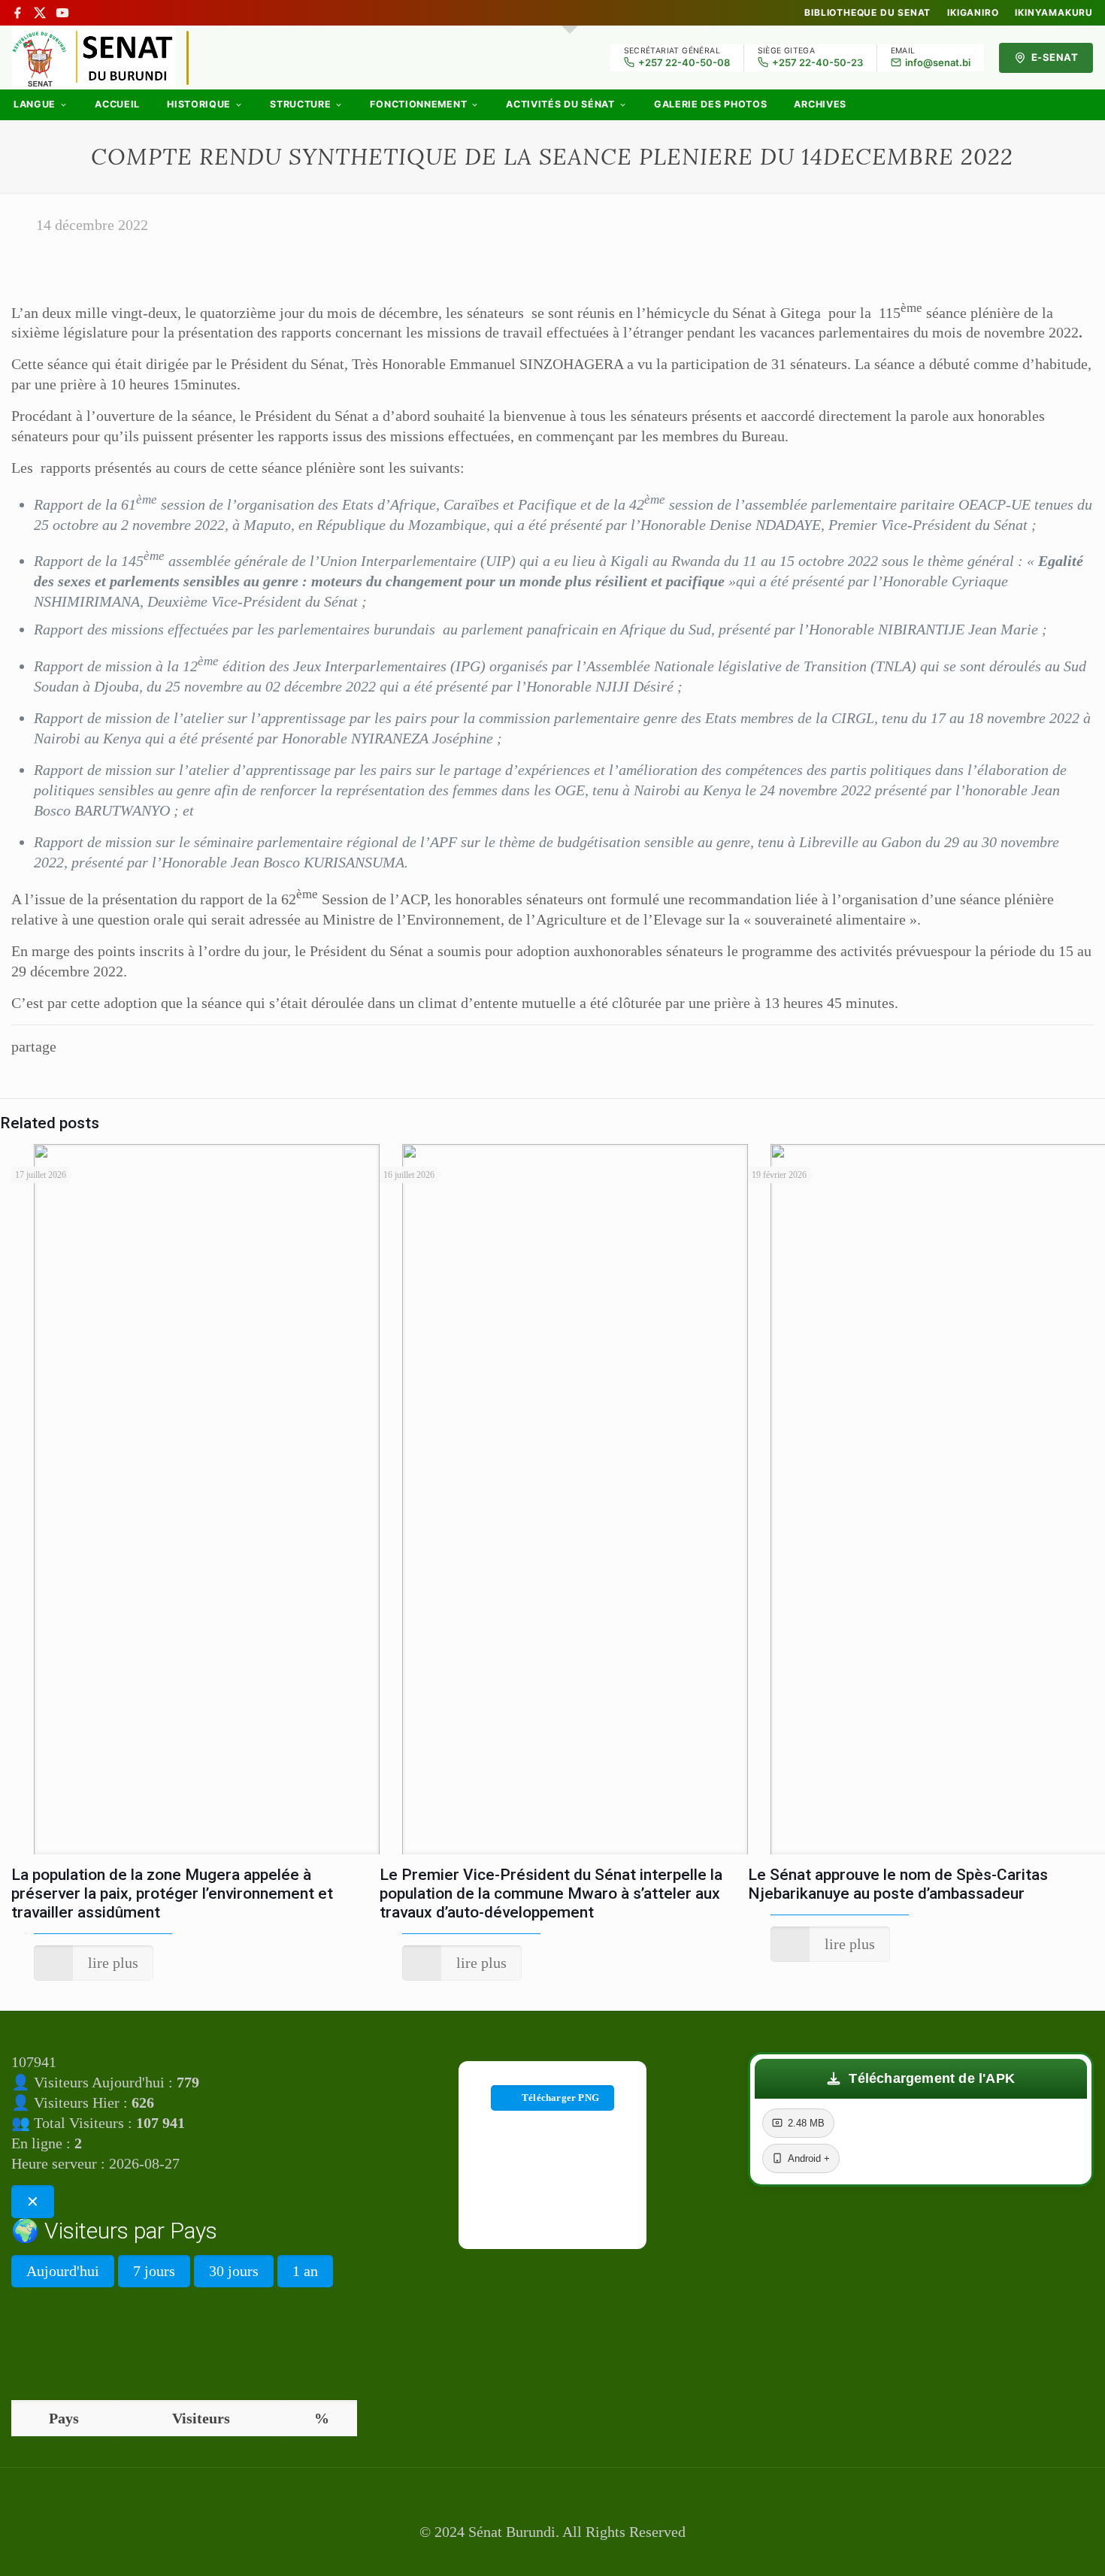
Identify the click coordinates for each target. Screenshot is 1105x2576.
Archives (820, 104)
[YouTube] (62, 13)
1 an (305, 2271)
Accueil (117, 104)
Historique (199, 104)
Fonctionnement (418, 104)
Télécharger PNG (560, 2098)
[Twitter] (552, 2555)
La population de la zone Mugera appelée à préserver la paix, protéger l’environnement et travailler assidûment (172, 1893)
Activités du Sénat (560, 104)
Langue (35, 104)
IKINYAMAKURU (1054, 13)
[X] (40, 13)
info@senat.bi (938, 62)
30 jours (234, 2271)
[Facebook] (17, 13)
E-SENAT (1055, 57)
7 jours (154, 2271)
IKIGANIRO (973, 13)
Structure (300, 104)
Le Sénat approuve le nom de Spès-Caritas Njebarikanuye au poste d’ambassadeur (898, 1884)
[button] (921, 2079)
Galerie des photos (711, 104)
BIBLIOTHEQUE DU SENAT (867, 13)
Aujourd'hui (63, 2271)
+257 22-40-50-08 (684, 62)
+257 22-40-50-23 (817, 62)
